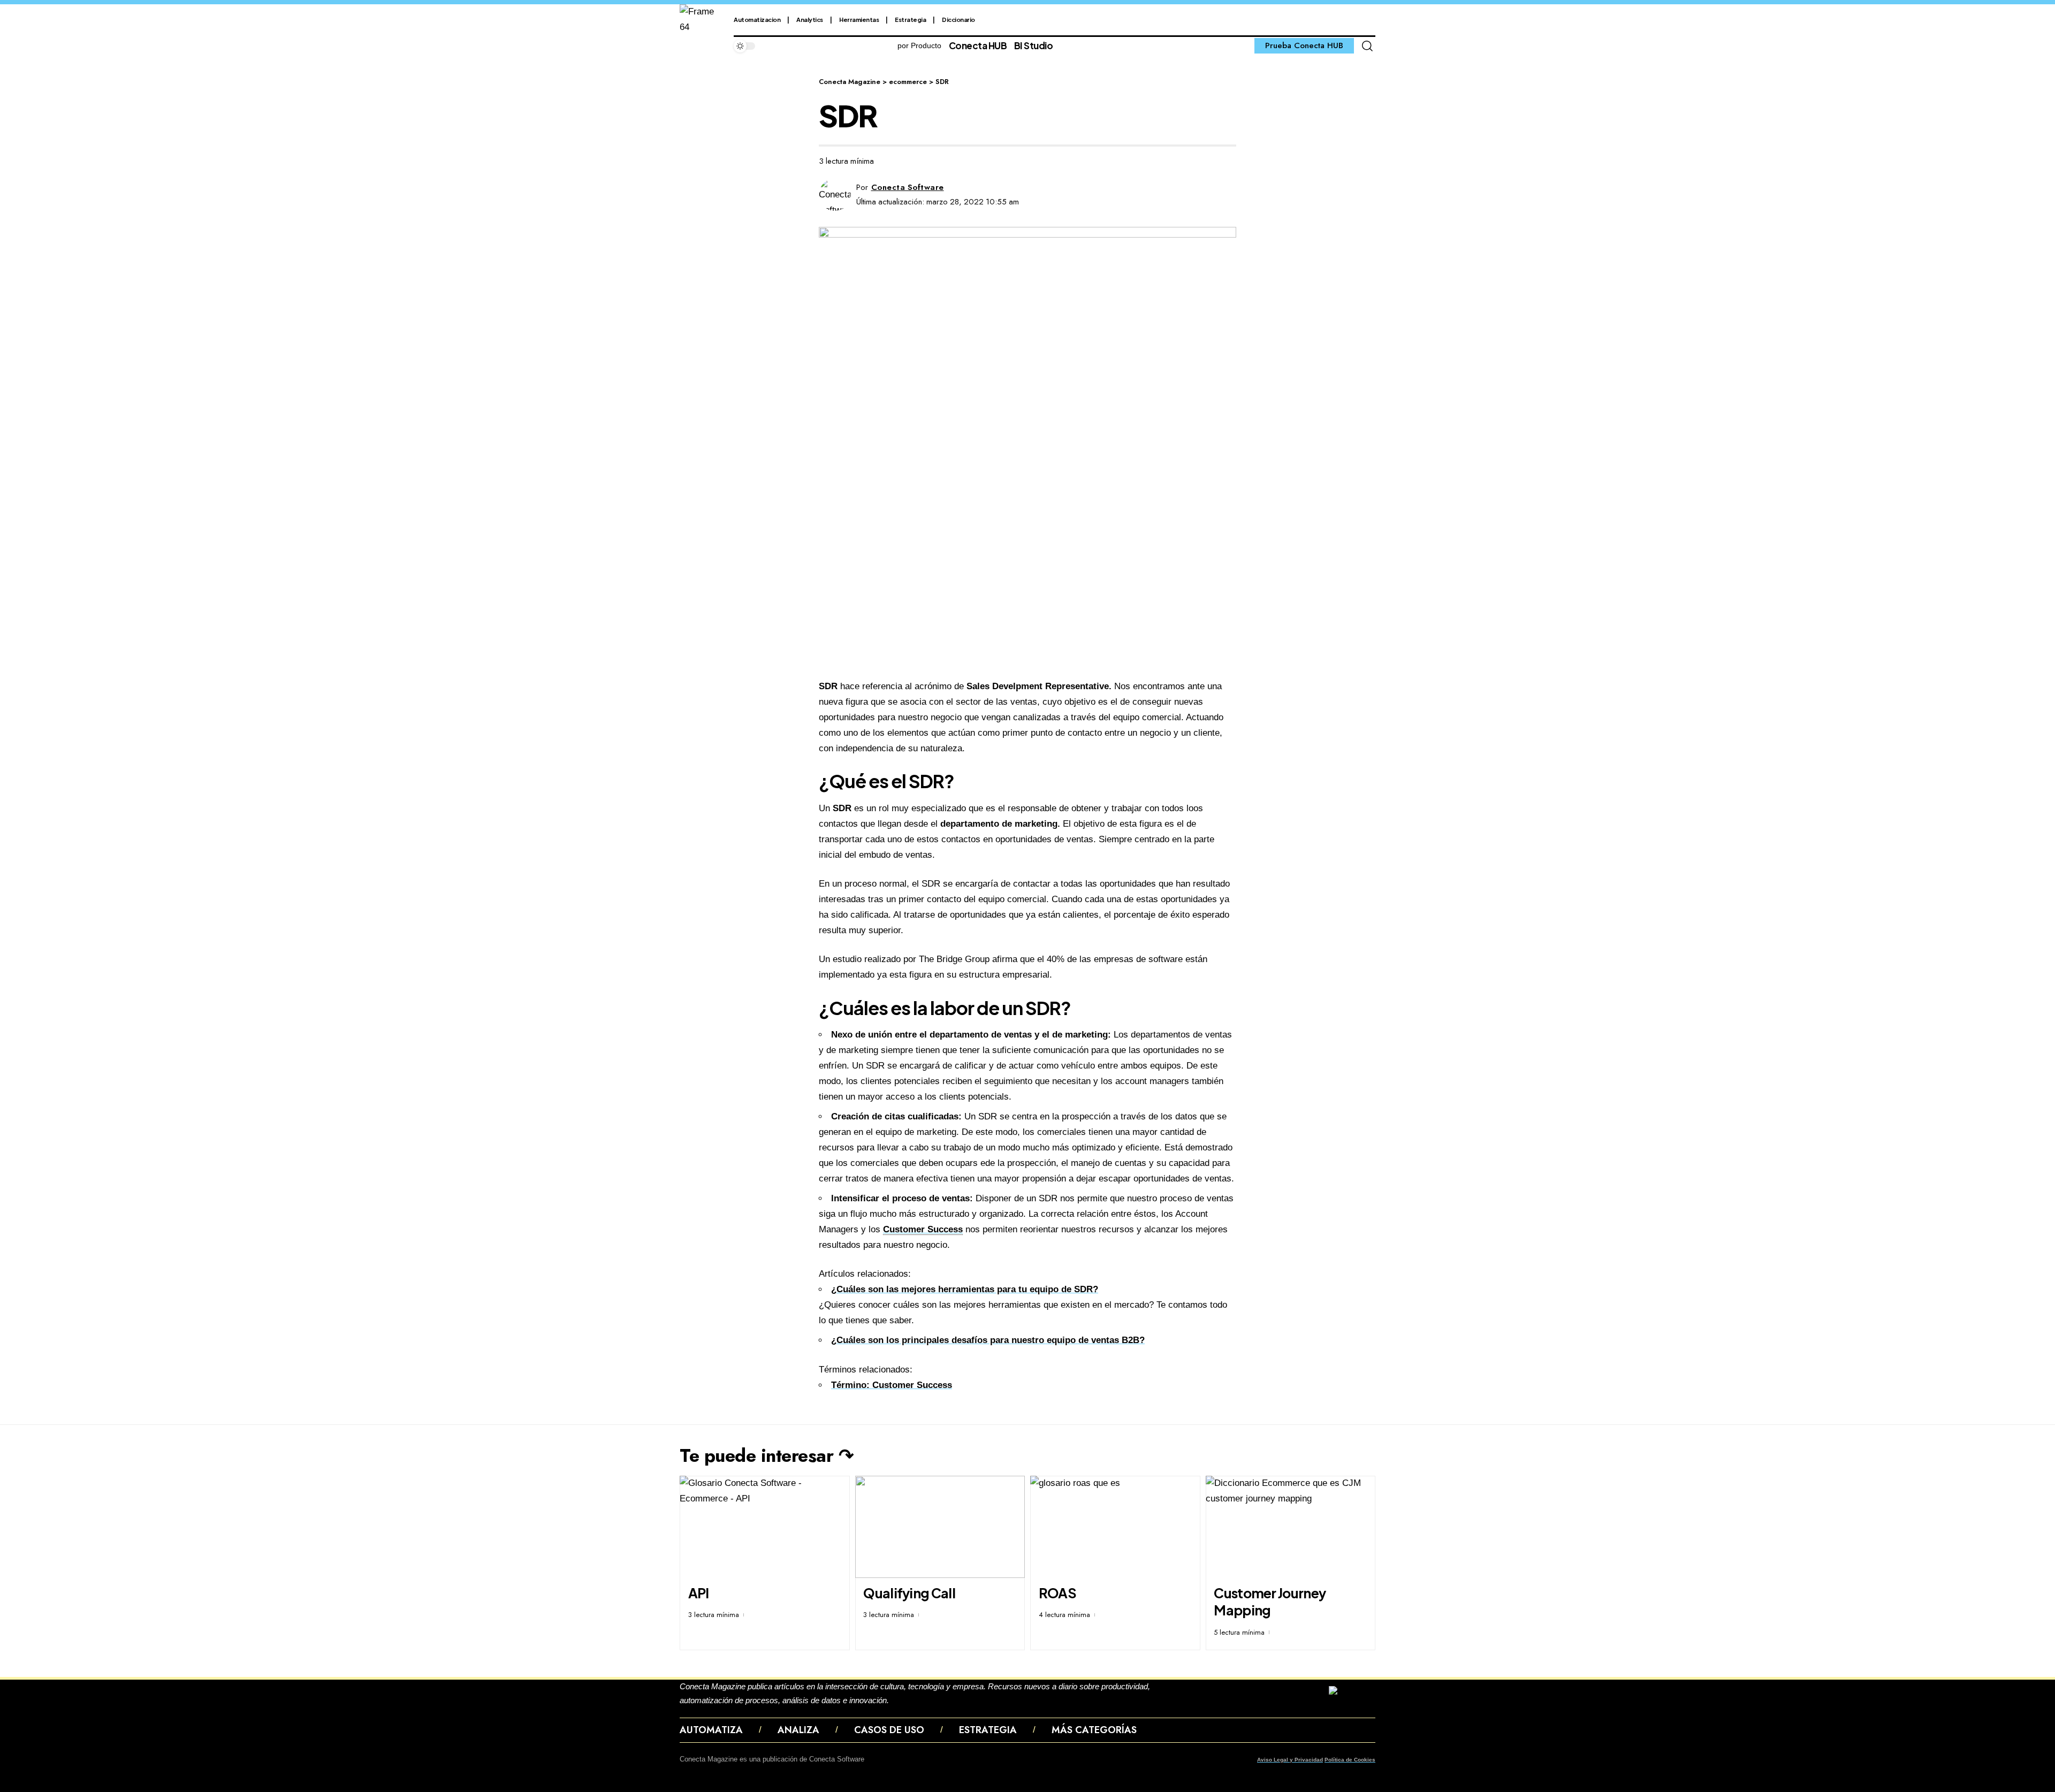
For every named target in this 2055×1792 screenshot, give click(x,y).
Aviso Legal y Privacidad (1290, 1760)
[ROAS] (1115, 1527)
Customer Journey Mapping (1270, 1602)
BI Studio (1034, 45)
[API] (765, 1527)
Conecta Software (908, 187)
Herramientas (859, 20)
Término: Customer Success (892, 1385)
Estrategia (910, 20)
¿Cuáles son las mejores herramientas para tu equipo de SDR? (965, 1289)
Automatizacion (757, 20)
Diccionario (958, 20)
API (699, 1593)
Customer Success (923, 1229)
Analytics (810, 20)
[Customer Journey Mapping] (1291, 1527)
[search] (1367, 46)
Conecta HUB (978, 45)
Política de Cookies (1350, 1760)
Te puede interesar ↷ (766, 1456)
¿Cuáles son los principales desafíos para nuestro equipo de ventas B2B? (988, 1340)
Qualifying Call (909, 1593)
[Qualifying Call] (940, 1527)
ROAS (1057, 1593)
